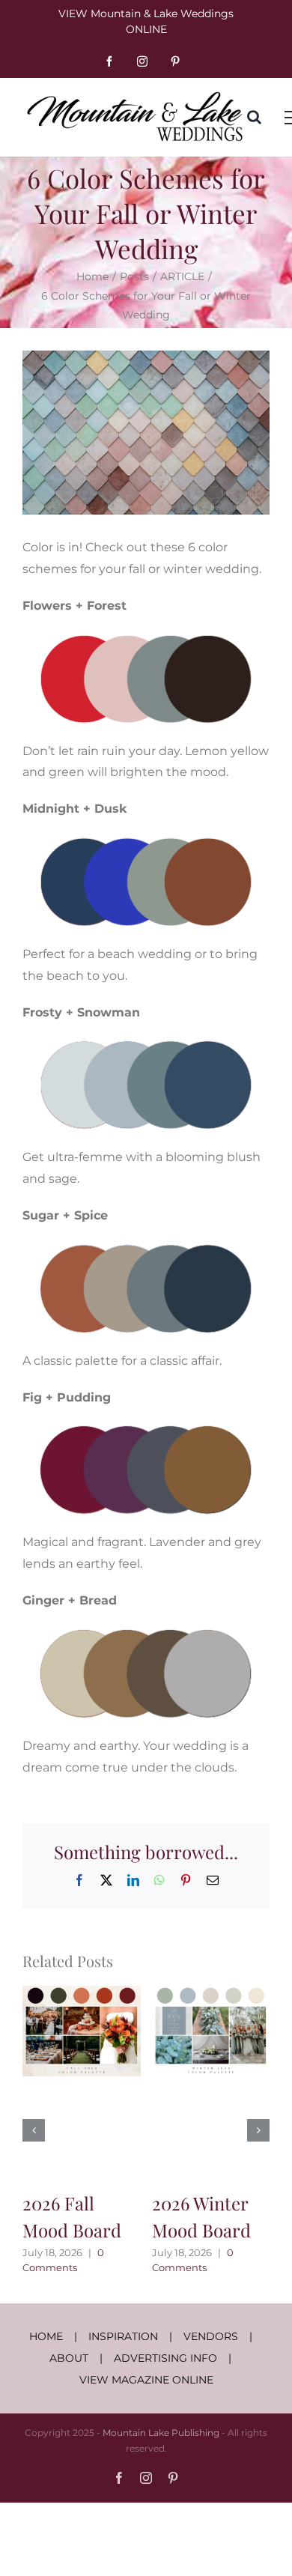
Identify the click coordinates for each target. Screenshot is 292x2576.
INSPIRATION (123, 2336)
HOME (46, 2336)
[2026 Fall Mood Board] (82, 1993)
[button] (34, 2130)
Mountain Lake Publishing (161, 2433)
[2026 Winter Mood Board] (211, 1993)
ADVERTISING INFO (165, 2358)
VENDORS (211, 2336)
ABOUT (69, 2358)
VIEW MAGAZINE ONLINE (146, 2380)
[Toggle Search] (254, 117)
